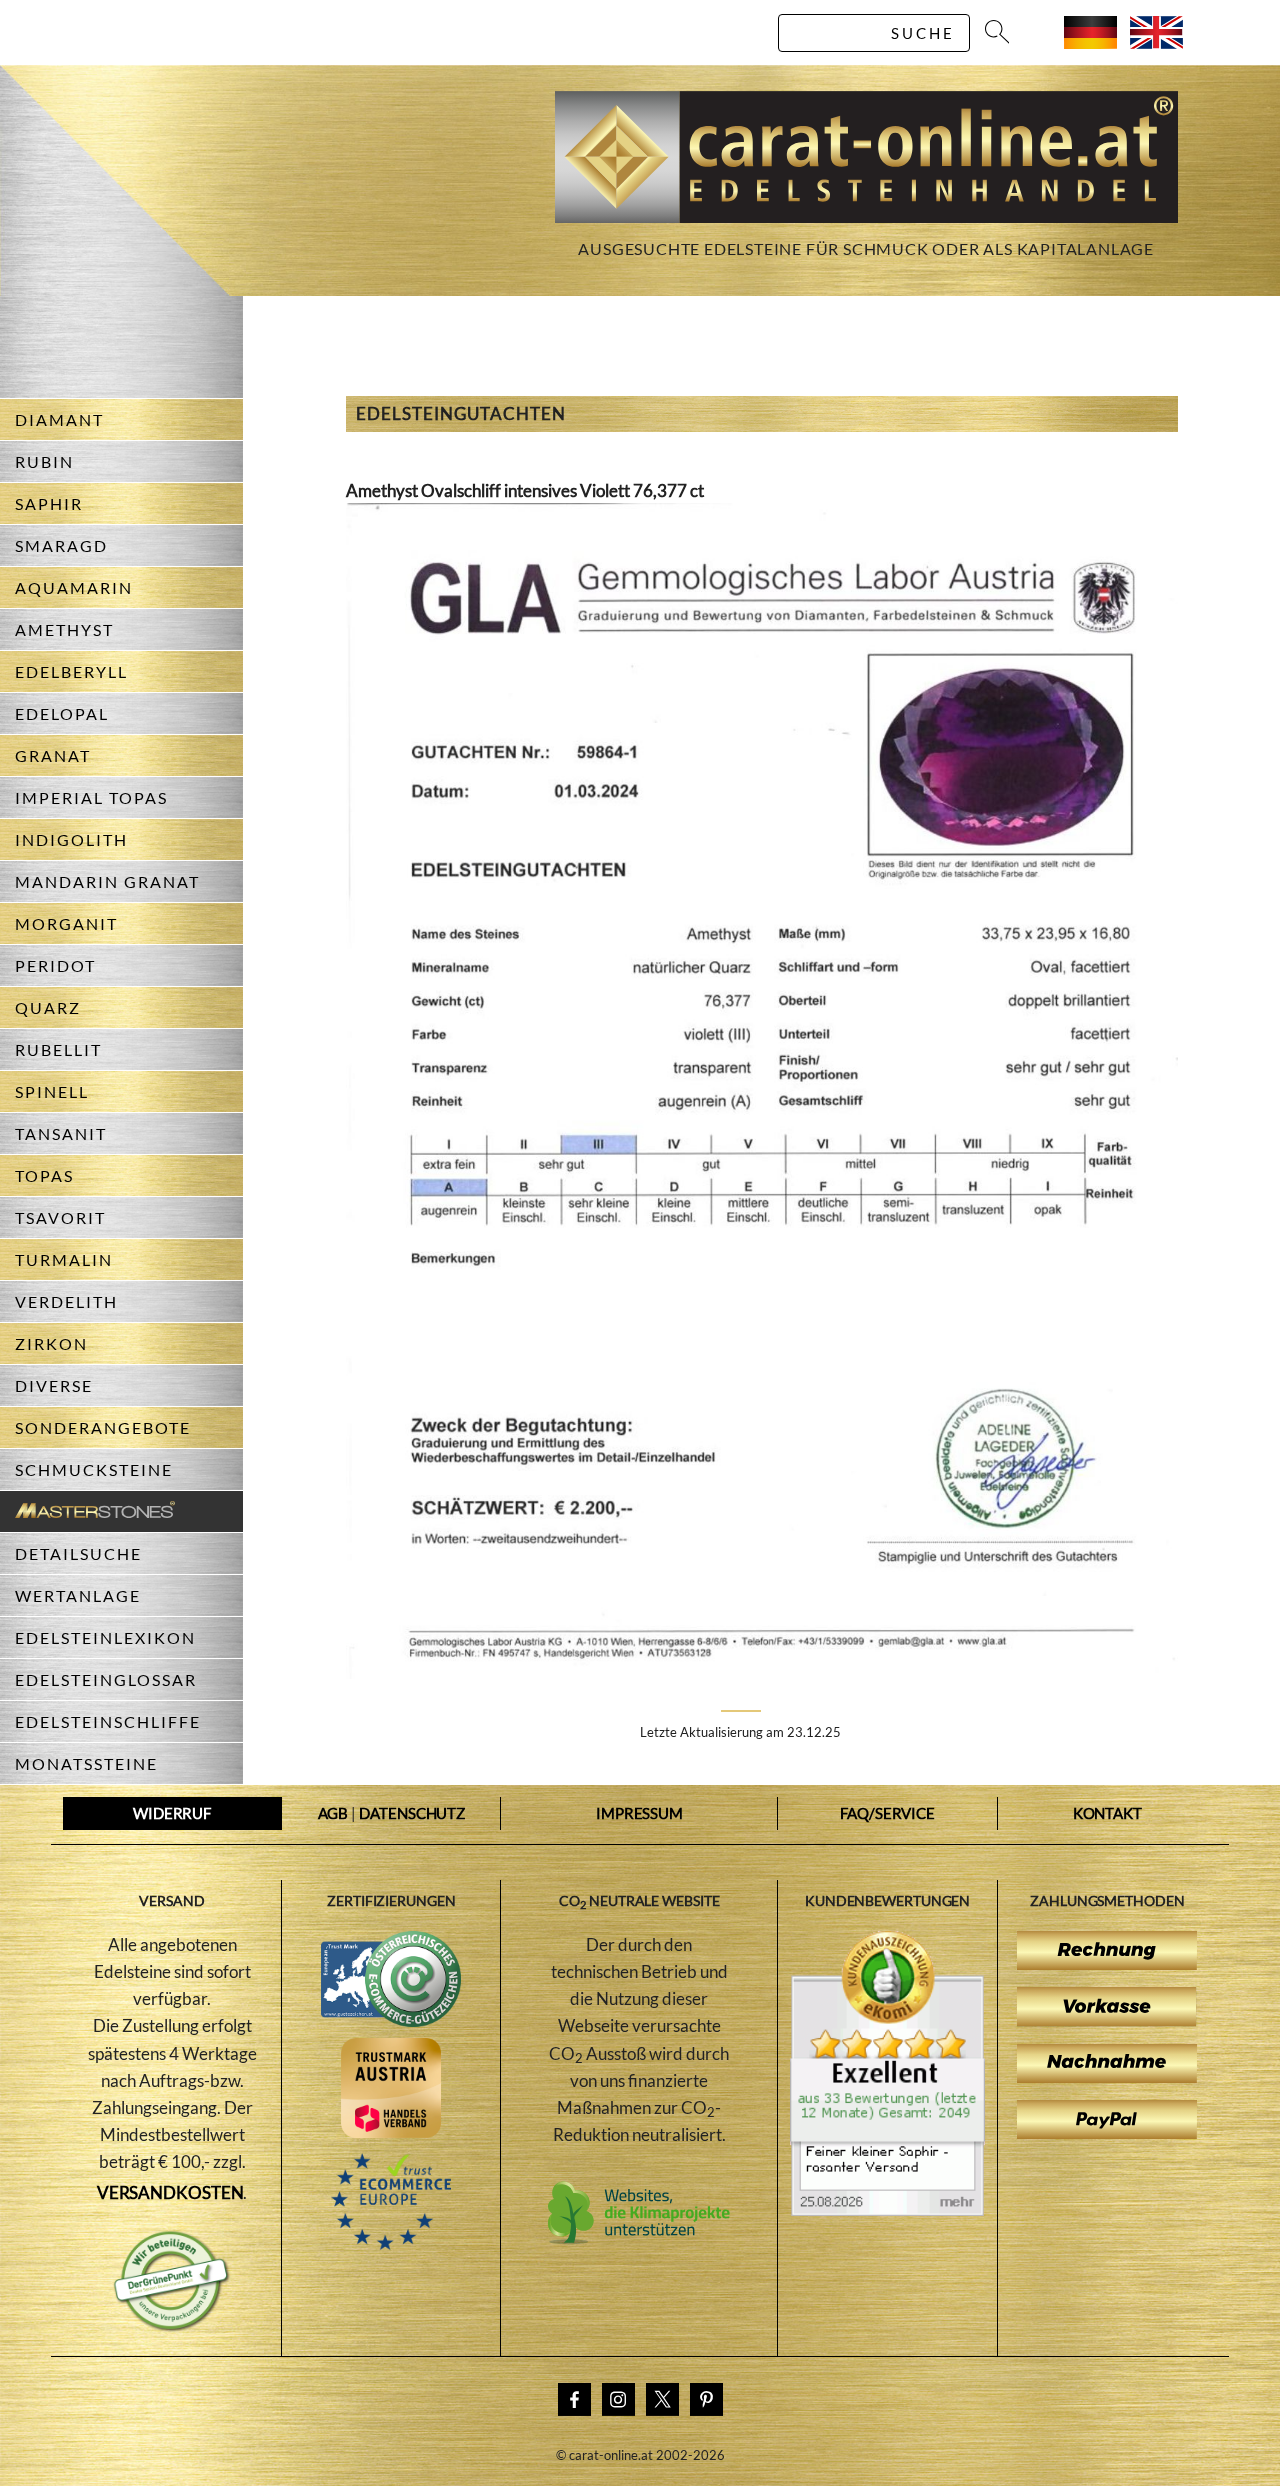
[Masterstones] (87, 1511)
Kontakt (1107, 1813)
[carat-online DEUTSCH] (1090, 42)
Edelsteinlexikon (105, 1637)
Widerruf (172, 1813)
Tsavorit (60, 1217)
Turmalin (64, 1259)
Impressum (639, 1813)
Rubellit (58, 1049)
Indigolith (71, 839)
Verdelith (66, 1301)
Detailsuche (78, 1553)
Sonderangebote (103, 1427)
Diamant (59, 419)
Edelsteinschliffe (108, 1721)
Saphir (49, 503)
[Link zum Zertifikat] (887, 2210)
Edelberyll (71, 671)
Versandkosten (170, 2192)
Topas (44, 1175)
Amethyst (64, 629)
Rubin (44, 461)
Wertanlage (78, 1595)
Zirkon (51, 1343)
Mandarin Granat (107, 881)
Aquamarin (74, 587)
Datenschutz (412, 1813)
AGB (333, 1813)
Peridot (55, 965)
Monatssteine (86, 1763)
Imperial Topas (91, 797)
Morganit (66, 923)
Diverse (54, 1385)
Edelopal (62, 713)
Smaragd (61, 545)
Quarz (48, 1007)
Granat (53, 755)
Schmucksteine (94, 1469)
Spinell (52, 1091)
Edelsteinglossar (106, 1679)
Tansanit (61, 1133)
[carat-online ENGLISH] (1156, 42)
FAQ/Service (887, 1813)
